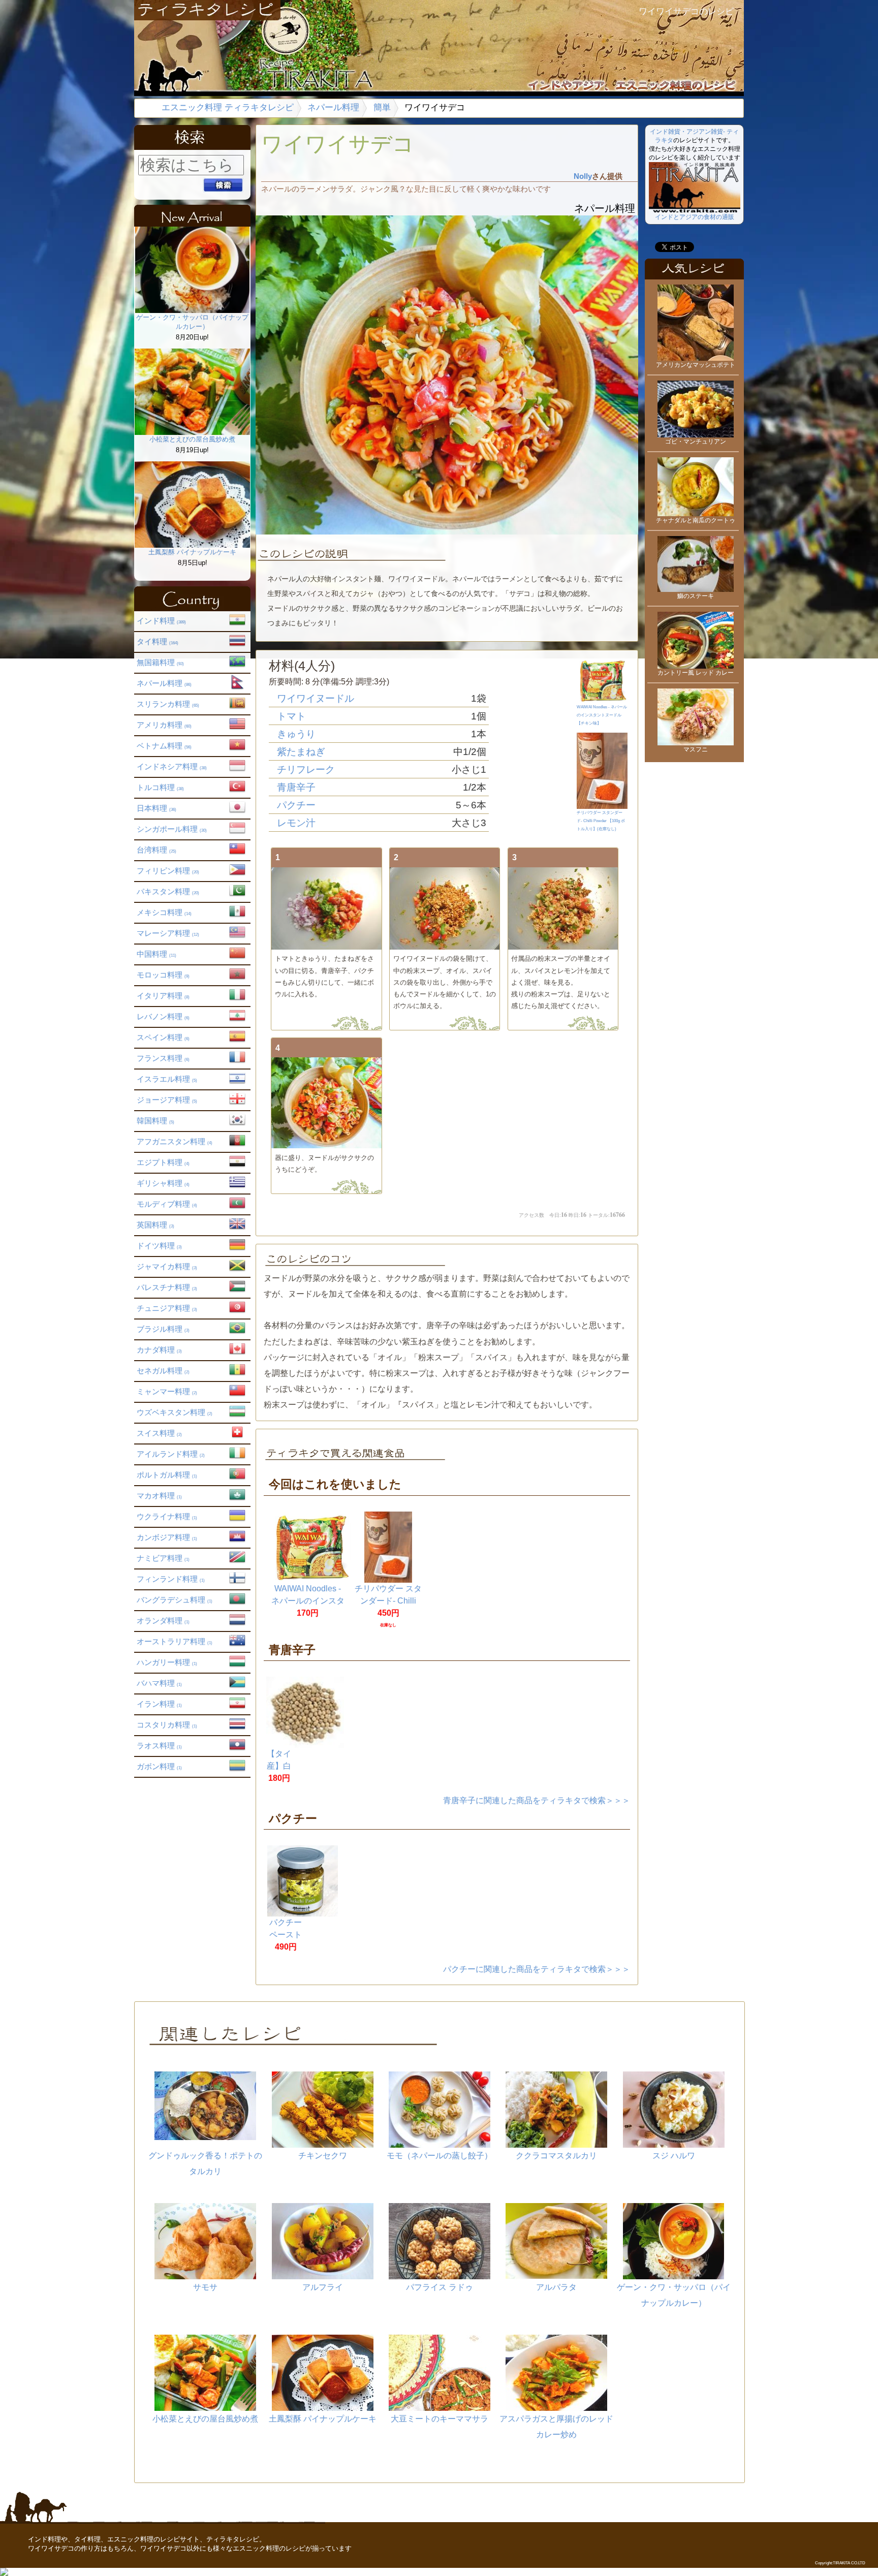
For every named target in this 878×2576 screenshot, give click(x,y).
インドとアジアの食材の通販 (695, 217)
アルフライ (323, 2287)
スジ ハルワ (674, 2156)
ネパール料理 (333, 107)
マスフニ (696, 749)
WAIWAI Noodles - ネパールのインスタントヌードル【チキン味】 (602, 715)
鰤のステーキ (696, 596)
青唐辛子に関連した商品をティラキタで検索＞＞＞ (537, 1800)
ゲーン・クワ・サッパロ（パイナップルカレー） (192, 322)
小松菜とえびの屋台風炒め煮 (192, 439)
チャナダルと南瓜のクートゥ (696, 520)
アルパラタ (556, 2287)
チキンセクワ (323, 2156)
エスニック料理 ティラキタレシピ (228, 107)
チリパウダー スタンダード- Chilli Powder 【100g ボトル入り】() (601, 821)
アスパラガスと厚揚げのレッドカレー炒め (556, 2427)
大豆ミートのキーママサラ (440, 2419)
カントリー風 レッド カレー (696, 673)
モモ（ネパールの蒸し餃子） (440, 2156)
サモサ (205, 2287)
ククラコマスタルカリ (556, 2156)
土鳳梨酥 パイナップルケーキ (192, 552)
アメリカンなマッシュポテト (696, 365)
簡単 (382, 107)
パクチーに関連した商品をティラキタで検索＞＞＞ (537, 1969)
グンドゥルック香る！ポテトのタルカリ (205, 2163)
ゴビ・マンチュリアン (696, 442)
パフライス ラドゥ (440, 2287)
